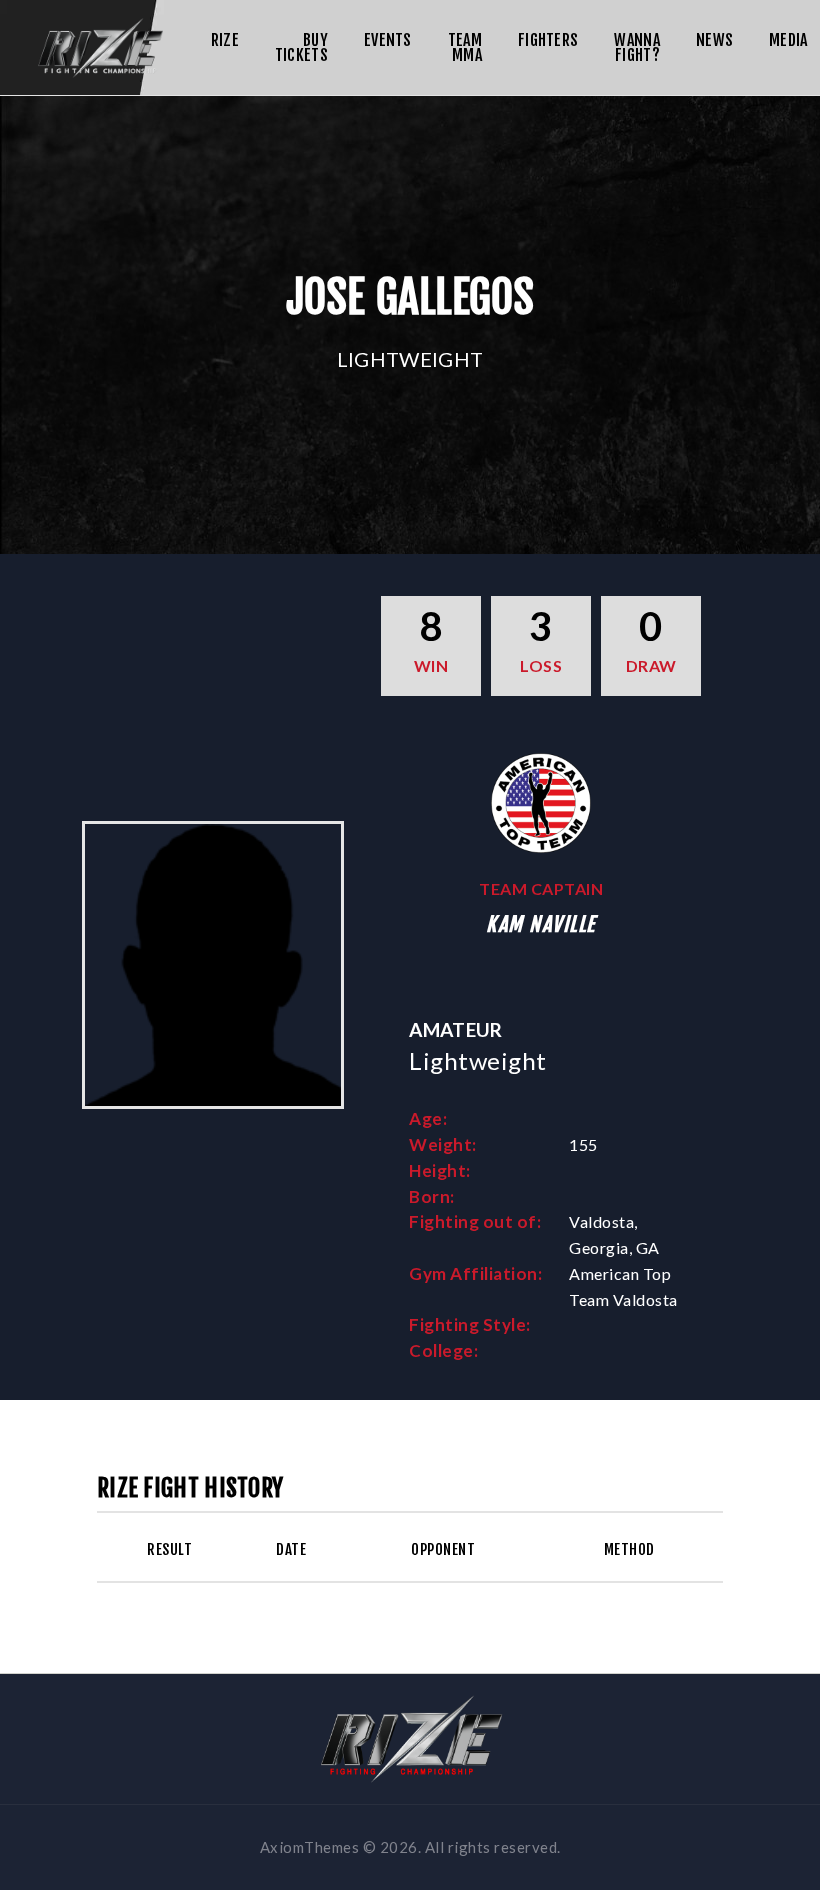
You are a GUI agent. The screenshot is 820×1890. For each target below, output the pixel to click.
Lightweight (410, 359)
